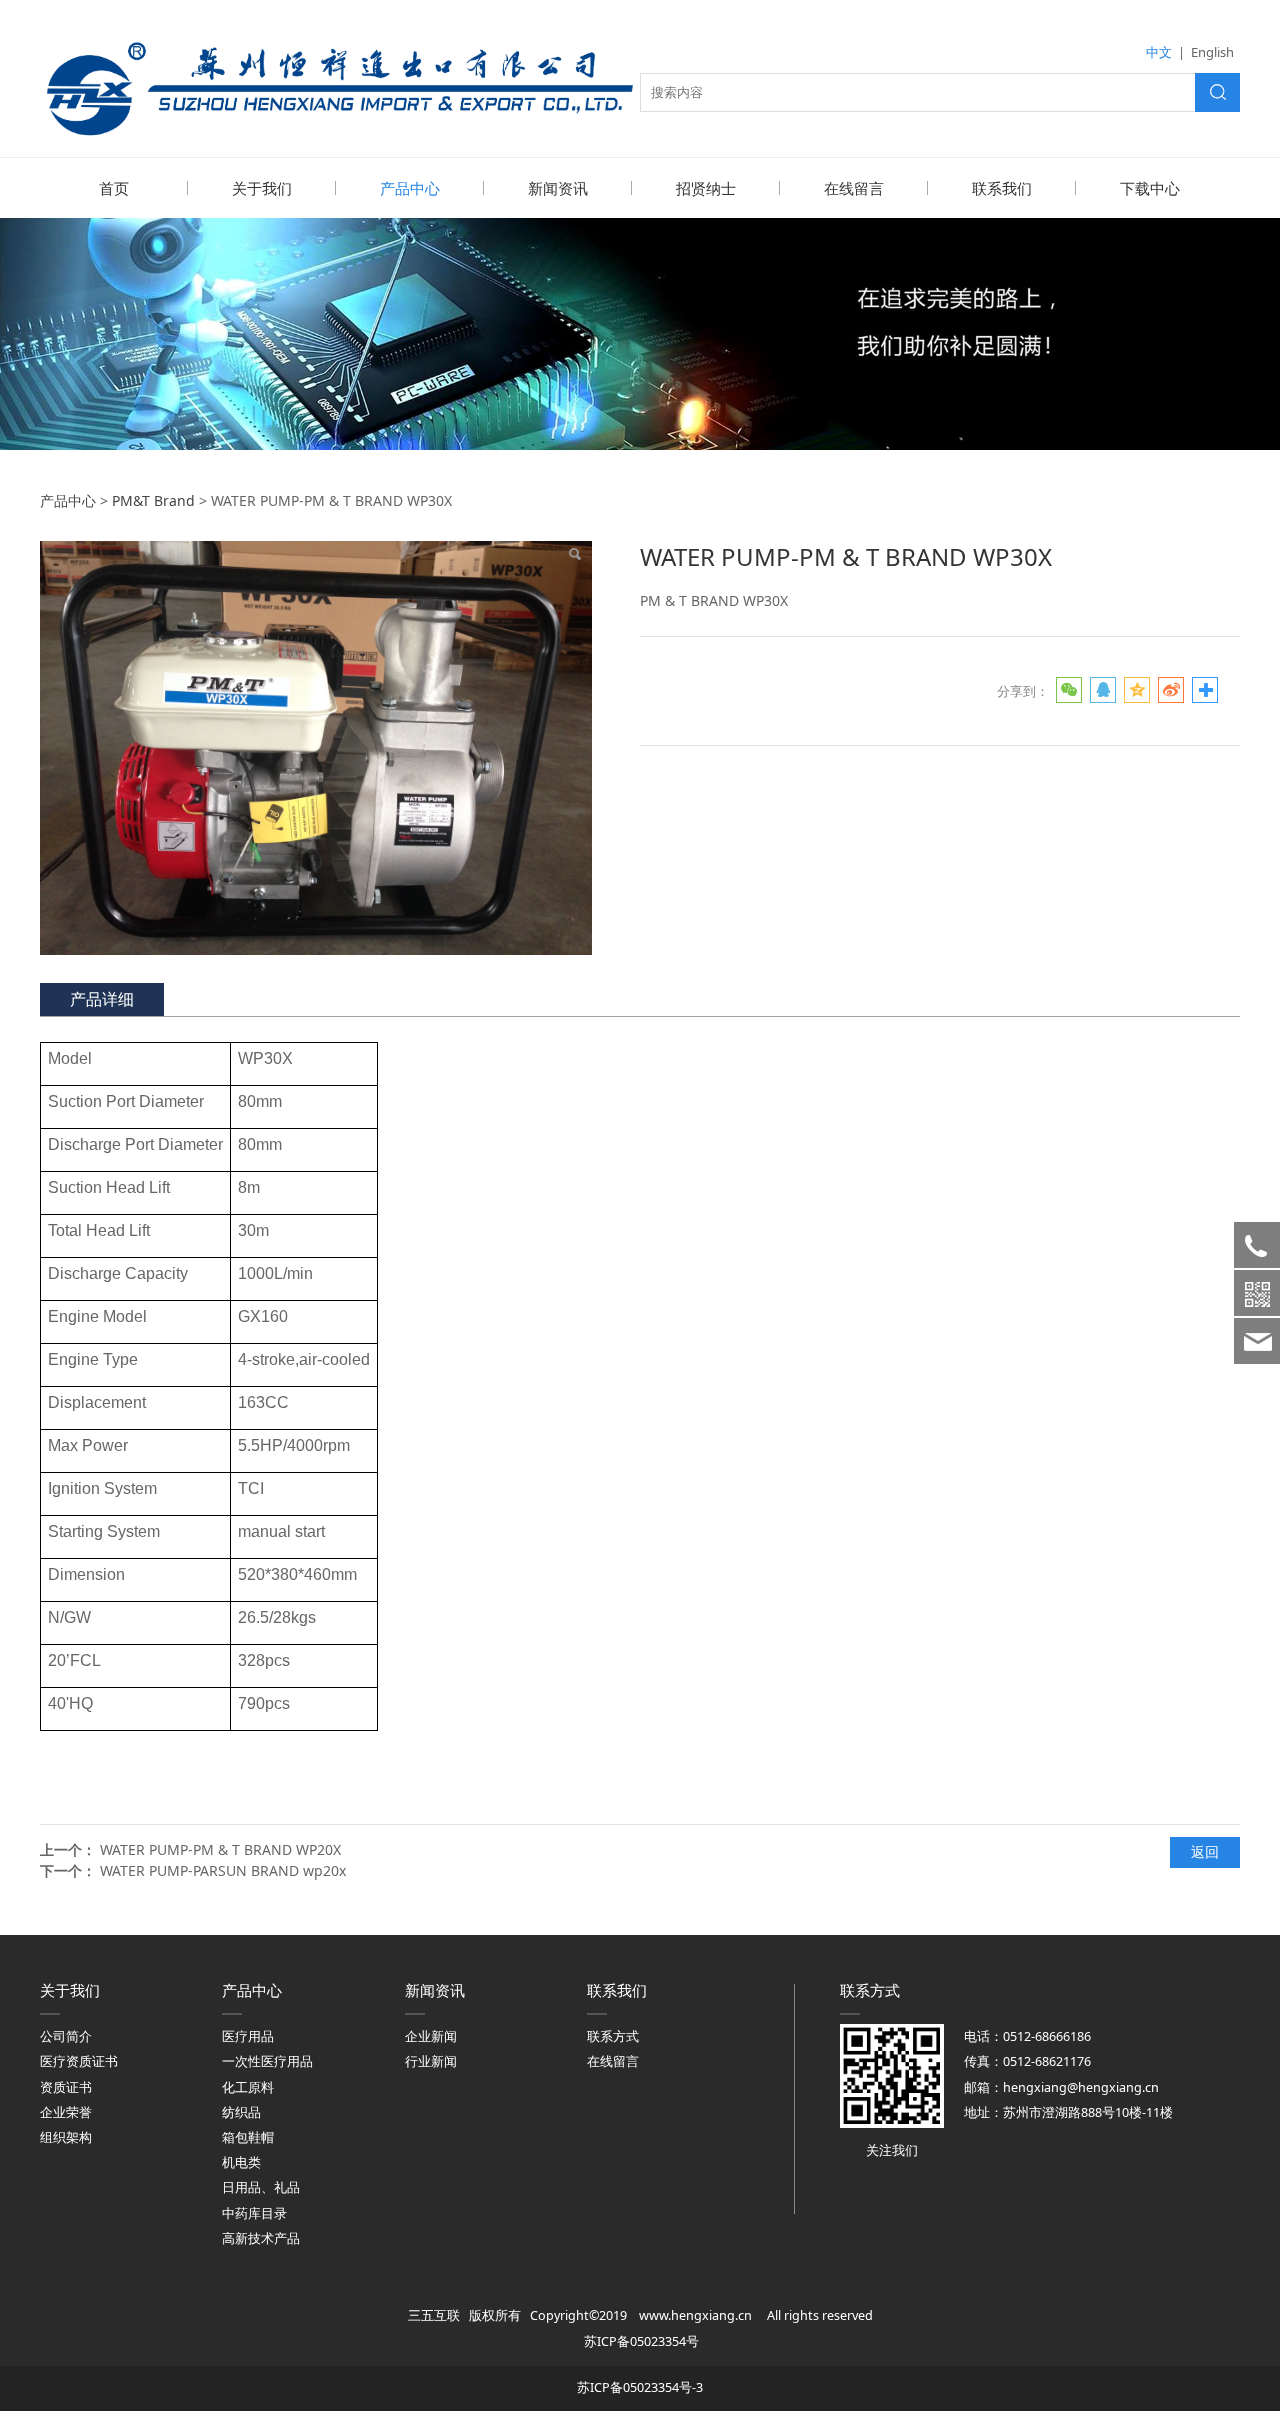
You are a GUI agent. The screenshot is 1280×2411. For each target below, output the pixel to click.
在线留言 (854, 188)
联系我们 (1002, 188)
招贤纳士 (706, 188)
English (1212, 52)
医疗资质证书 (79, 2061)
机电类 (241, 2162)
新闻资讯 (558, 188)
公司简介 (66, 2036)
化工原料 (248, 2087)
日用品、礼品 (261, 2187)
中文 (1159, 52)
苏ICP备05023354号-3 (640, 2387)
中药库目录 (254, 2213)
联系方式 (613, 2036)
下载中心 (1150, 188)
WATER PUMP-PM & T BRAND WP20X (220, 1849)
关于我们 (262, 188)
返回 (1205, 1851)
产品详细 (102, 999)
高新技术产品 (261, 2238)
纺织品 (241, 2112)
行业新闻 (431, 2061)
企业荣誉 (66, 2112)
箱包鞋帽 (248, 2137)
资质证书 (66, 2087)
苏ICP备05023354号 (641, 2341)
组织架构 (66, 2137)
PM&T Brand (153, 500)
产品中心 (410, 188)
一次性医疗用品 (267, 2061)
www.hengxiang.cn (695, 2315)
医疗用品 (248, 2036)
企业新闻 (431, 2036)
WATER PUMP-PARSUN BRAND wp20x (223, 1870)
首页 (114, 188)
